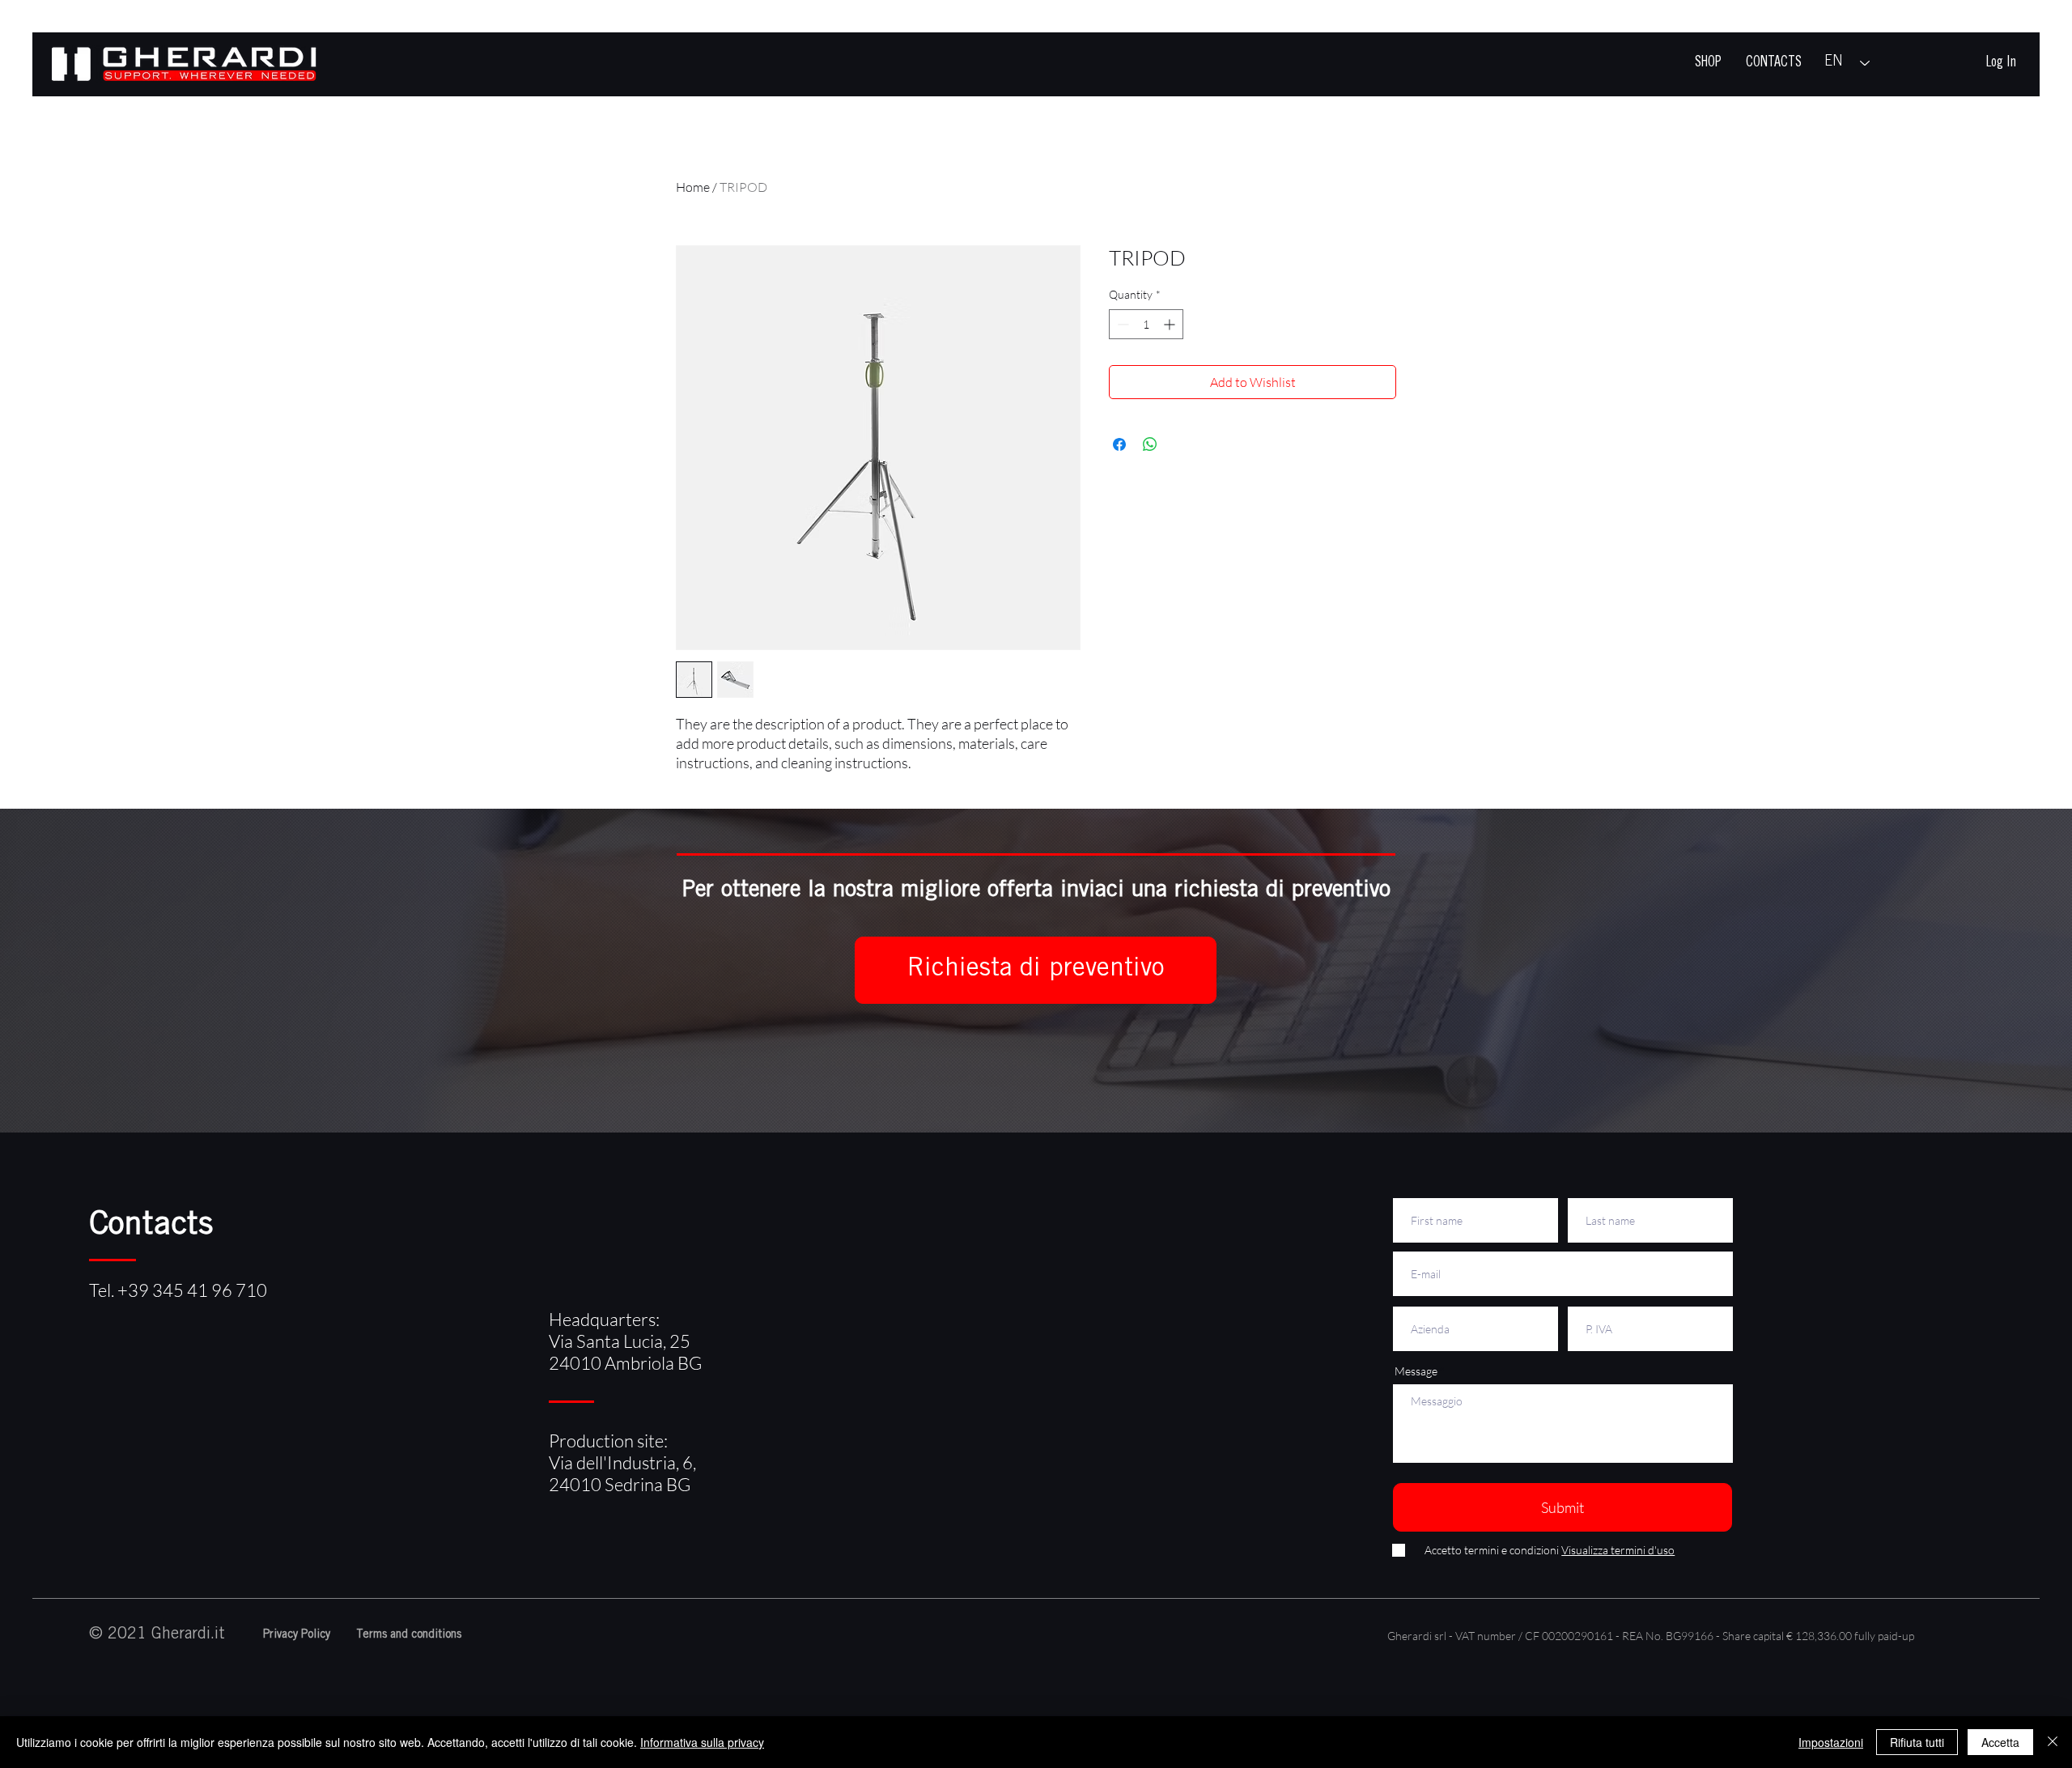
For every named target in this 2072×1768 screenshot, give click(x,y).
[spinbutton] (1146, 324)
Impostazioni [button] (1831, 1742)
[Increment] (1171, 324)
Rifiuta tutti (1917, 1742)
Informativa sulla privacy (702, 1742)
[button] (1036, 970)
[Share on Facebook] (1119, 444)
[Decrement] (1121, 324)
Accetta (2000, 1742)
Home (693, 187)
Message (1416, 1371)
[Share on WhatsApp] (1150, 444)
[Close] (2053, 1742)
